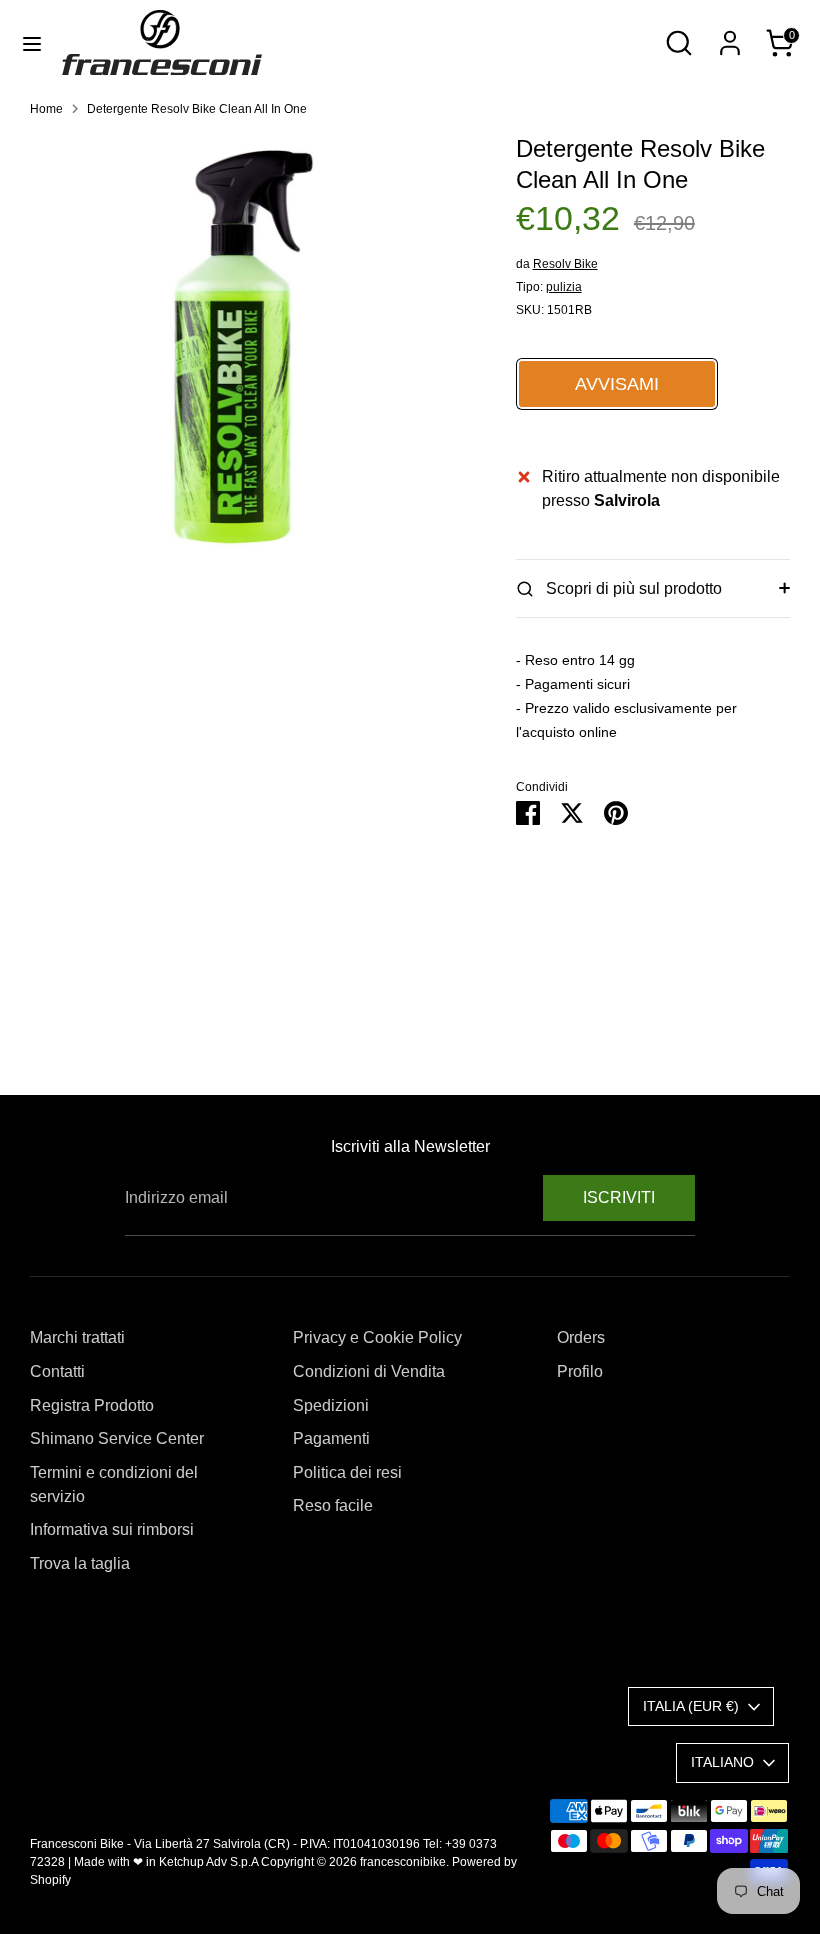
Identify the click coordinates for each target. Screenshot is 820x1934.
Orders (581, 1337)
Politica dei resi (347, 1472)
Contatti (57, 1371)
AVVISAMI (617, 384)
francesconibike (403, 1862)
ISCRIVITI (619, 1197)
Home (46, 109)
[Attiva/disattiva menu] (32, 43)
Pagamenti (331, 1438)
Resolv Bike (565, 264)
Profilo (580, 1371)
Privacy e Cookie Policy (377, 1337)
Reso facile (333, 1505)
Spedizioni (331, 1405)
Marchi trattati (77, 1337)
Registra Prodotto (92, 1405)
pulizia (564, 287)
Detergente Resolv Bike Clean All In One (197, 109)
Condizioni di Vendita (369, 1371)
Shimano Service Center (117, 1438)
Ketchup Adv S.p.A (208, 1862)
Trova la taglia (80, 1563)
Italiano (722, 1762)
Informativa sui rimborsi (112, 1529)
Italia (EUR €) (691, 1706)
